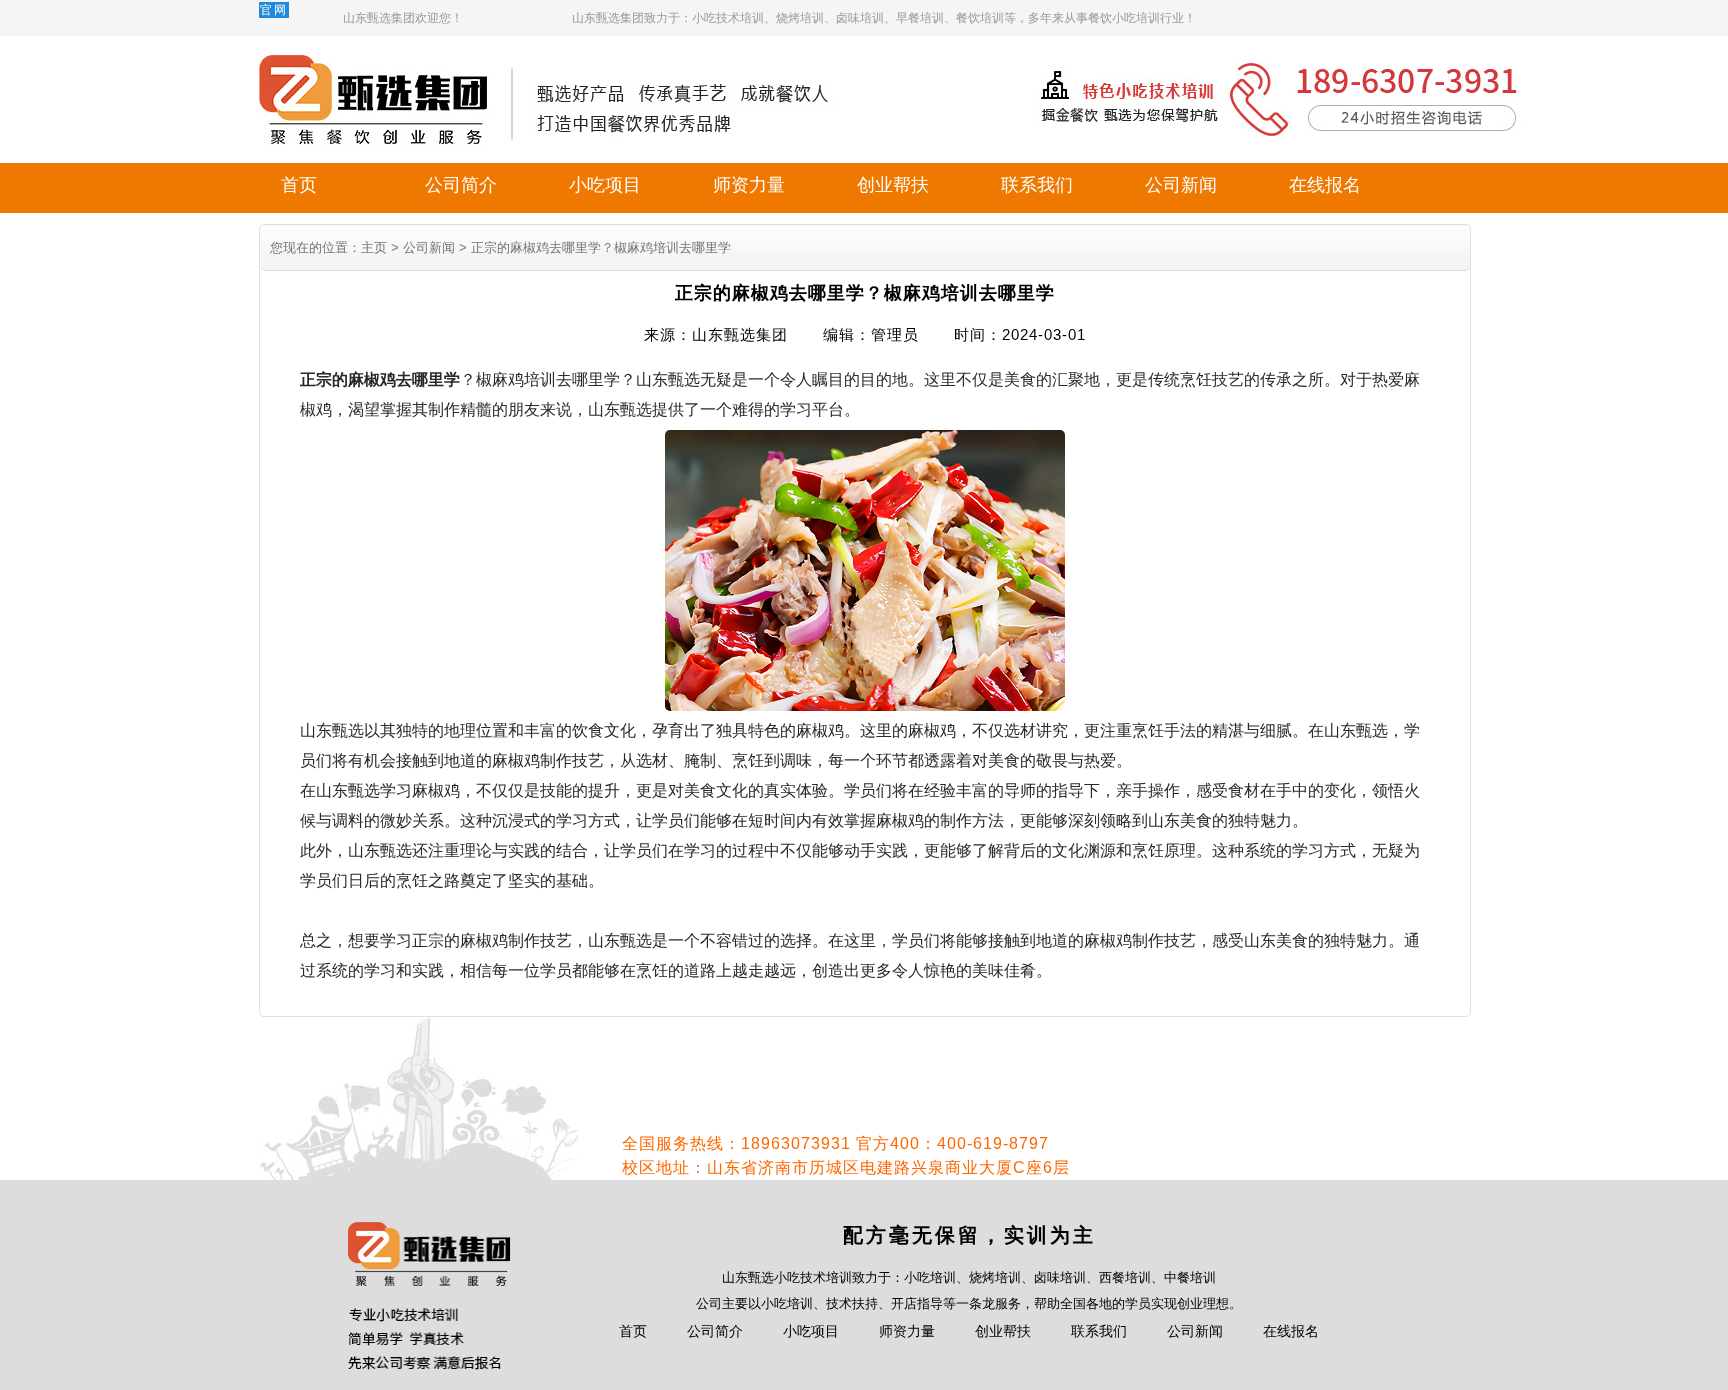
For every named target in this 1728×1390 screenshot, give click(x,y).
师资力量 (749, 185)
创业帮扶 (893, 185)
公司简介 (461, 185)
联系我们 (1037, 185)
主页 (374, 247)
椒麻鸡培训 (516, 379)
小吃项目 (605, 185)
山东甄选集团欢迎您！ (403, 18)
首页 (299, 185)
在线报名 (1325, 185)
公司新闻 (1181, 185)
